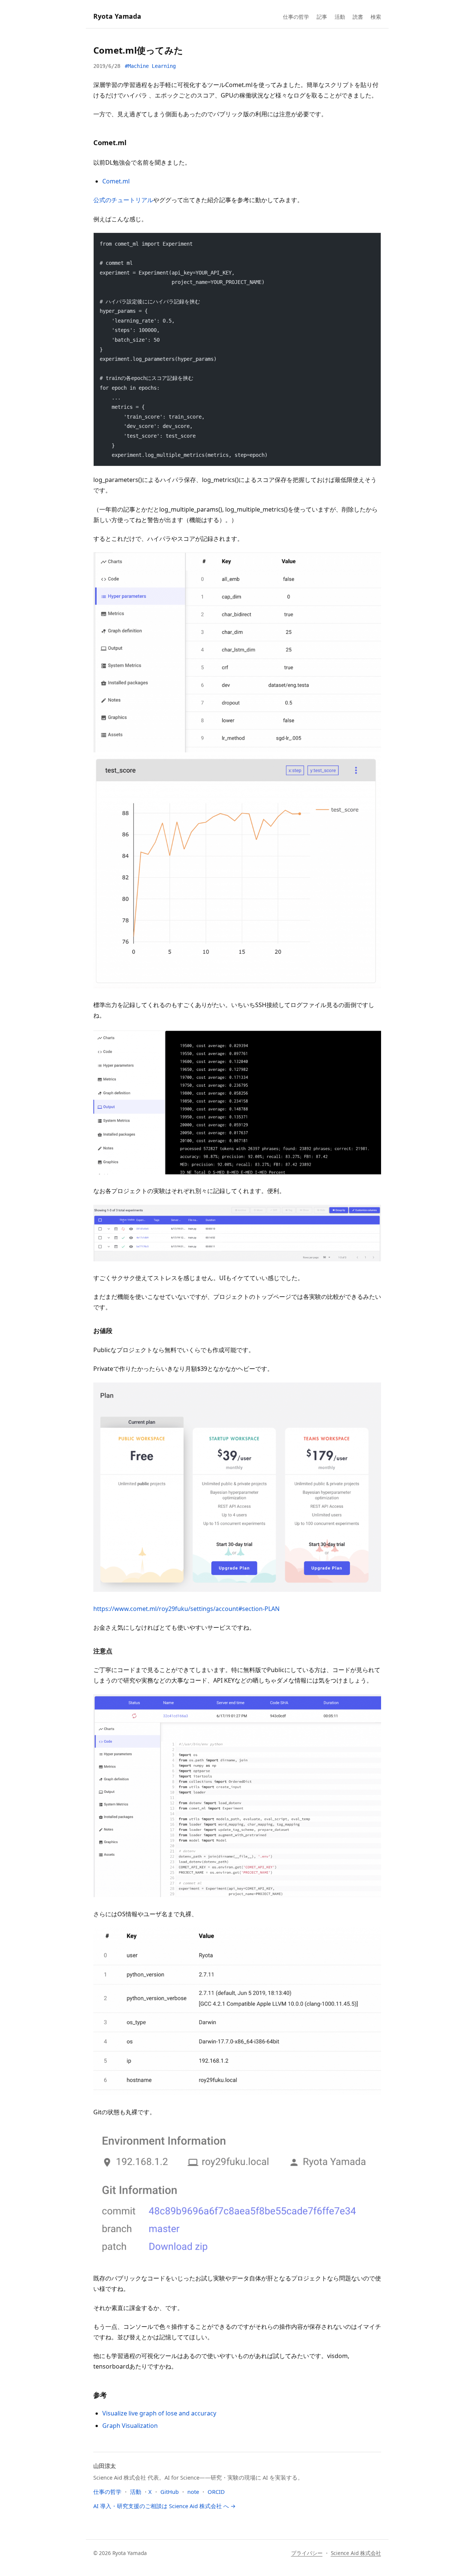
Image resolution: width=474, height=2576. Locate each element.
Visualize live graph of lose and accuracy (159, 2413)
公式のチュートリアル (123, 200)
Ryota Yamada (117, 16)
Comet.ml (116, 181)
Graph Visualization (130, 2426)
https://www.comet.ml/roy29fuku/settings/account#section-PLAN (186, 1609)
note (193, 2492)
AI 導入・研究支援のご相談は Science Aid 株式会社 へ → (164, 2506)
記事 (322, 17)
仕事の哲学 (296, 17)
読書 (358, 17)
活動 (340, 17)
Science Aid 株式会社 (356, 2553)
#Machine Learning (150, 66)
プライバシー (307, 2553)
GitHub (170, 2492)
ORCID (216, 2492)
